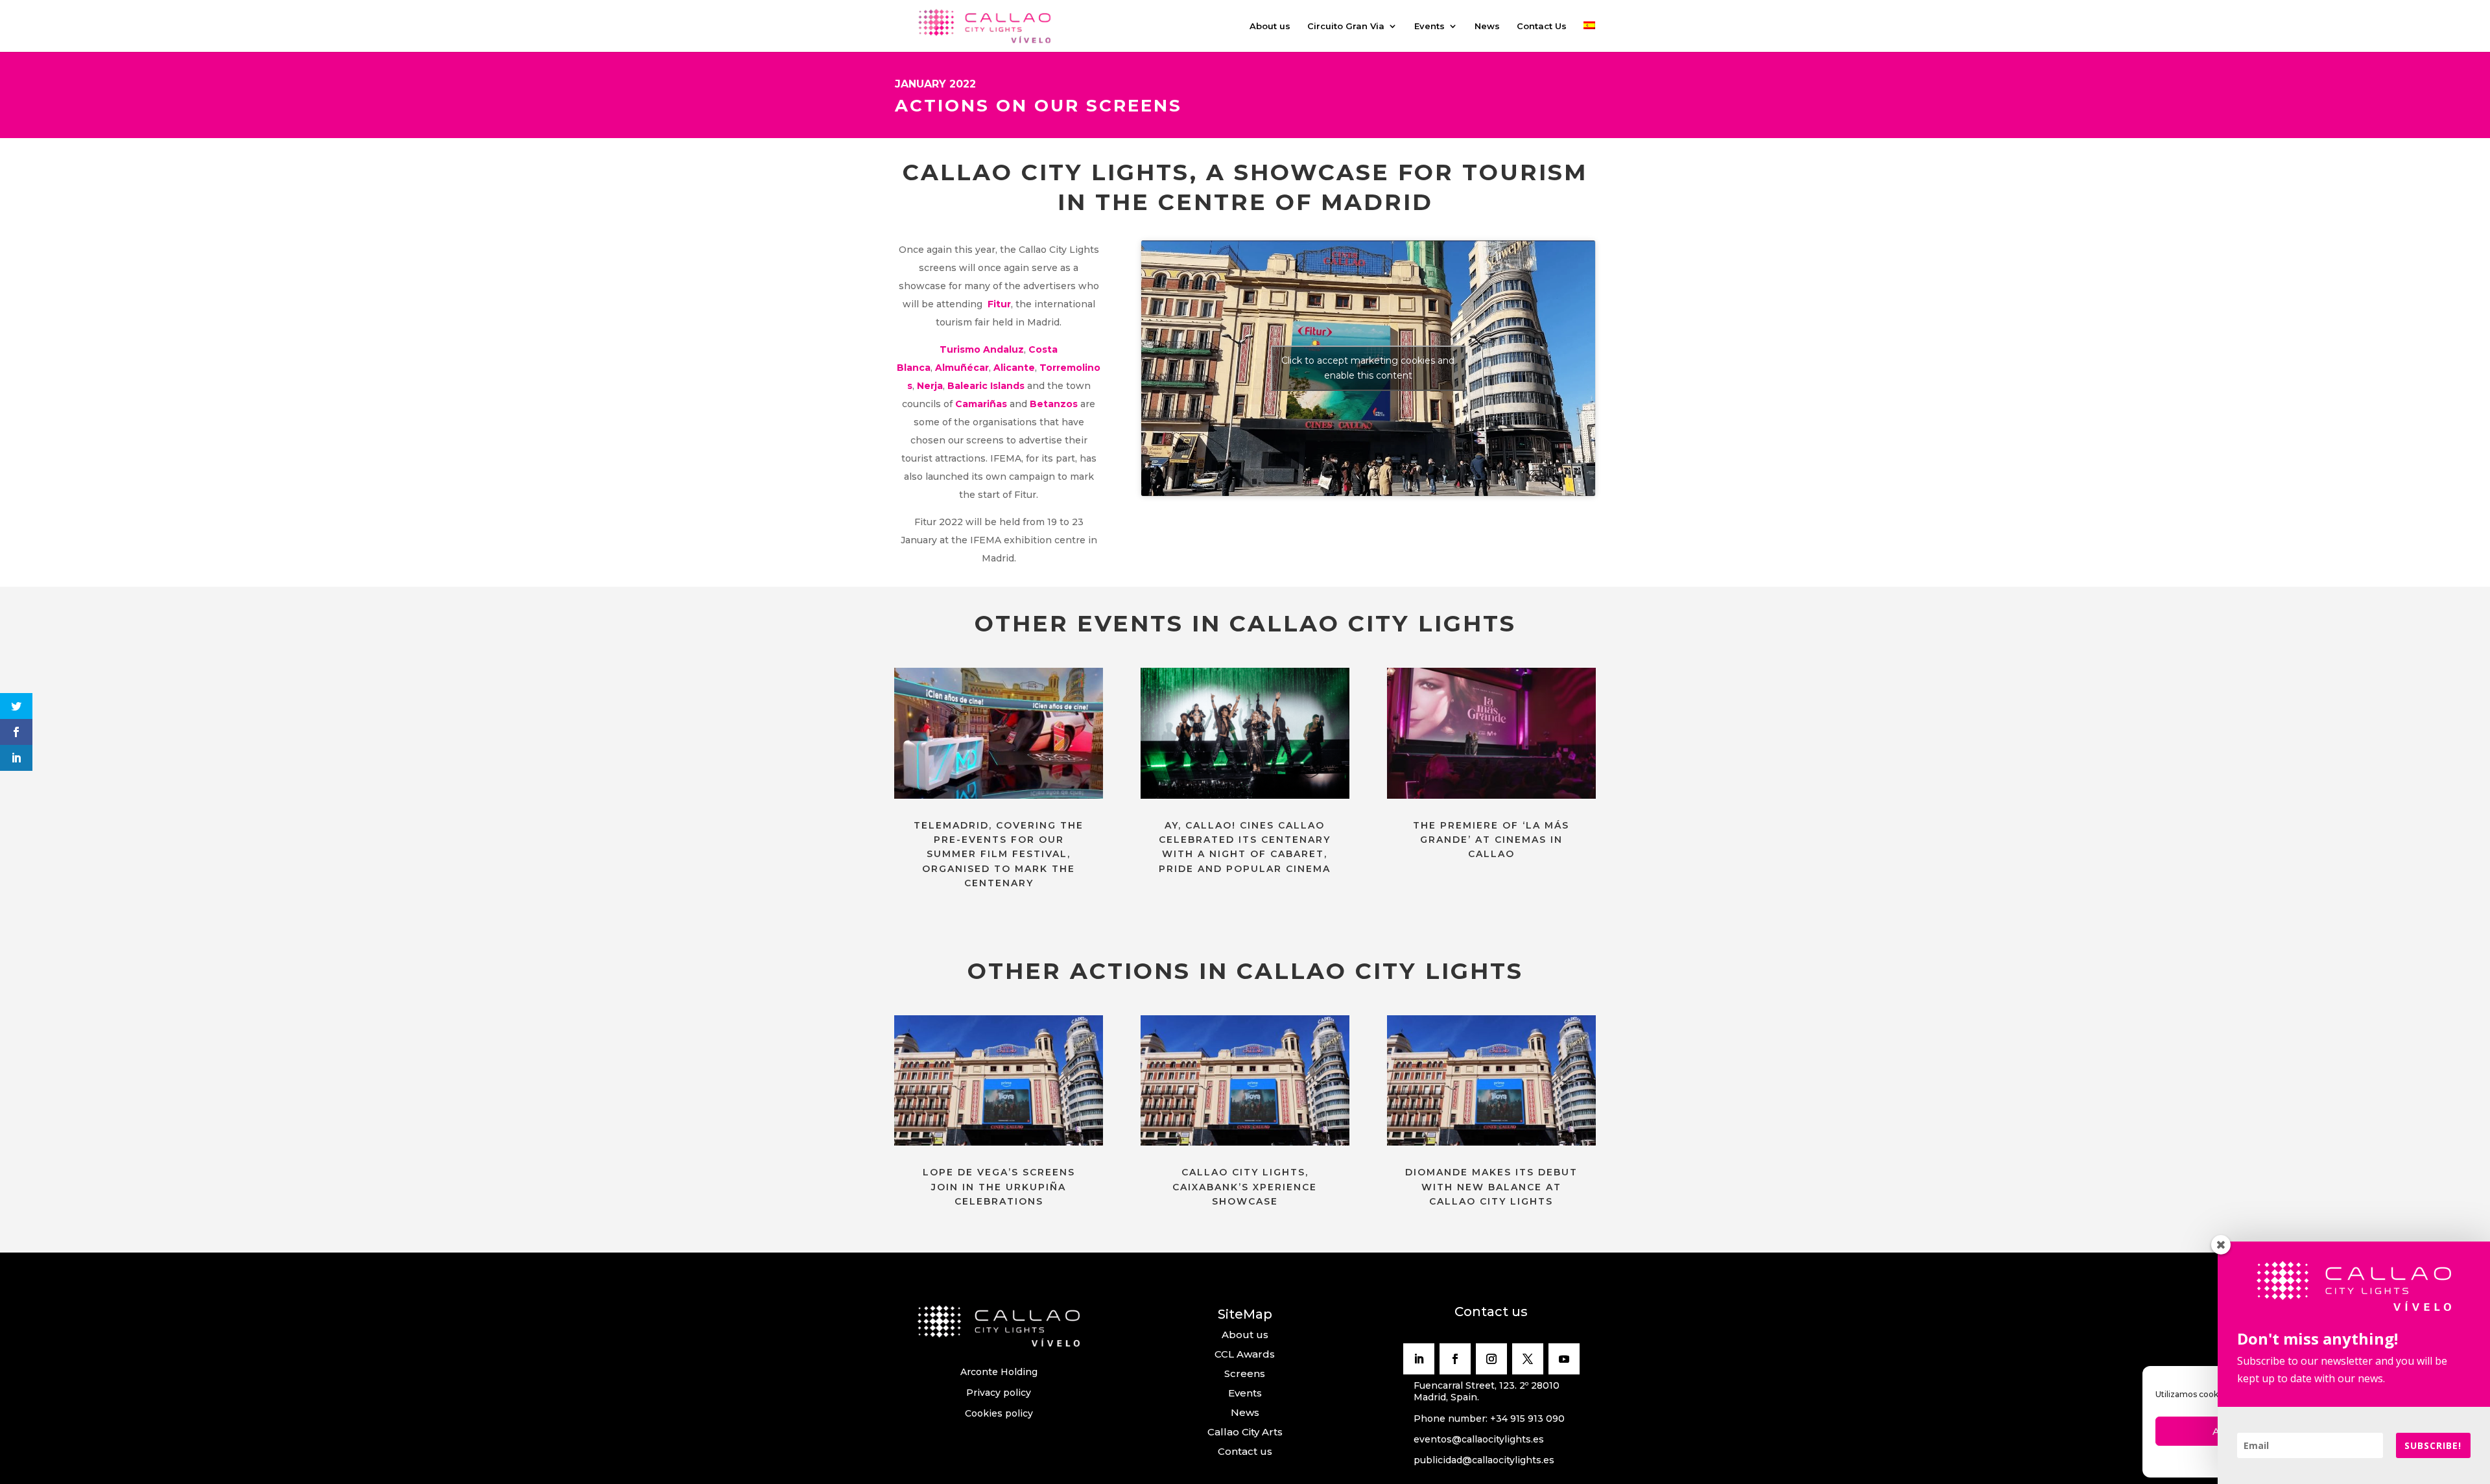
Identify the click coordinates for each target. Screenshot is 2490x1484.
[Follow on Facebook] (1455, 1359)
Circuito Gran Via (1346, 26)
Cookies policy (999, 1413)
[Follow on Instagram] (1491, 1359)
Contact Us (1542, 26)
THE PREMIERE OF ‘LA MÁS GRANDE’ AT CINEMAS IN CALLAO (1491, 840)
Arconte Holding (999, 1372)
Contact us (1245, 1451)
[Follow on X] (1528, 1359)
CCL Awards (1245, 1354)
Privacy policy (999, 1393)
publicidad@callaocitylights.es (1484, 1460)
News (1487, 26)
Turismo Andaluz (982, 349)
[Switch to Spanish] (1589, 37)
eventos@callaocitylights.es (1479, 1439)
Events (1429, 26)
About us (1270, 26)
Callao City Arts (1245, 1432)
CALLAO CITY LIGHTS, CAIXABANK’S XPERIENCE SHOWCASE (1245, 1187)
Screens (1245, 1373)
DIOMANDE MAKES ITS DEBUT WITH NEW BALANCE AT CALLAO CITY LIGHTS (1491, 1187)
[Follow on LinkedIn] (1419, 1359)
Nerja (930, 386)
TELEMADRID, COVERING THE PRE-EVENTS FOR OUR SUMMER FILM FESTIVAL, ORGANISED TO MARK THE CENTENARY (999, 854)
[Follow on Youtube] (1564, 1359)
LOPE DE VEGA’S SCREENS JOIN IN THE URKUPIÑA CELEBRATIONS (999, 1187)
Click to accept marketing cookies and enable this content (1368, 368)
